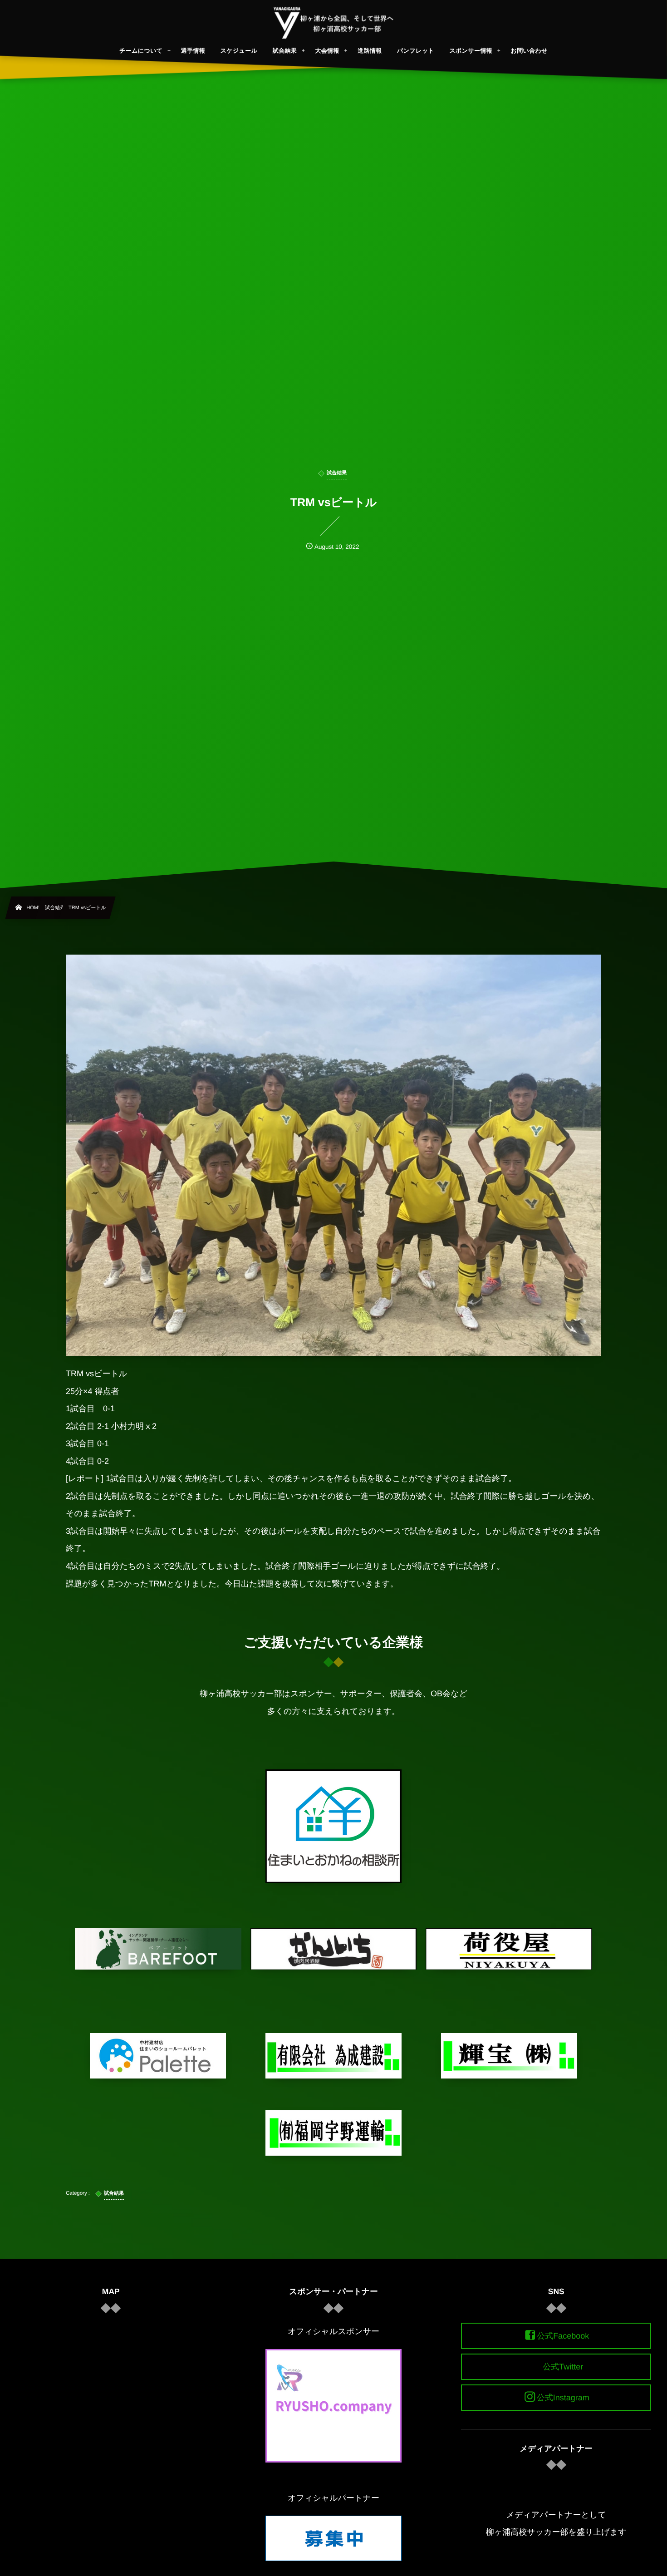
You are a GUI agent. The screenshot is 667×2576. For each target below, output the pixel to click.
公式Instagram (563, 2398)
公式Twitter (563, 2367)
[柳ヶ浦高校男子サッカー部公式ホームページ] (334, 23)
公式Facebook (563, 2336)
